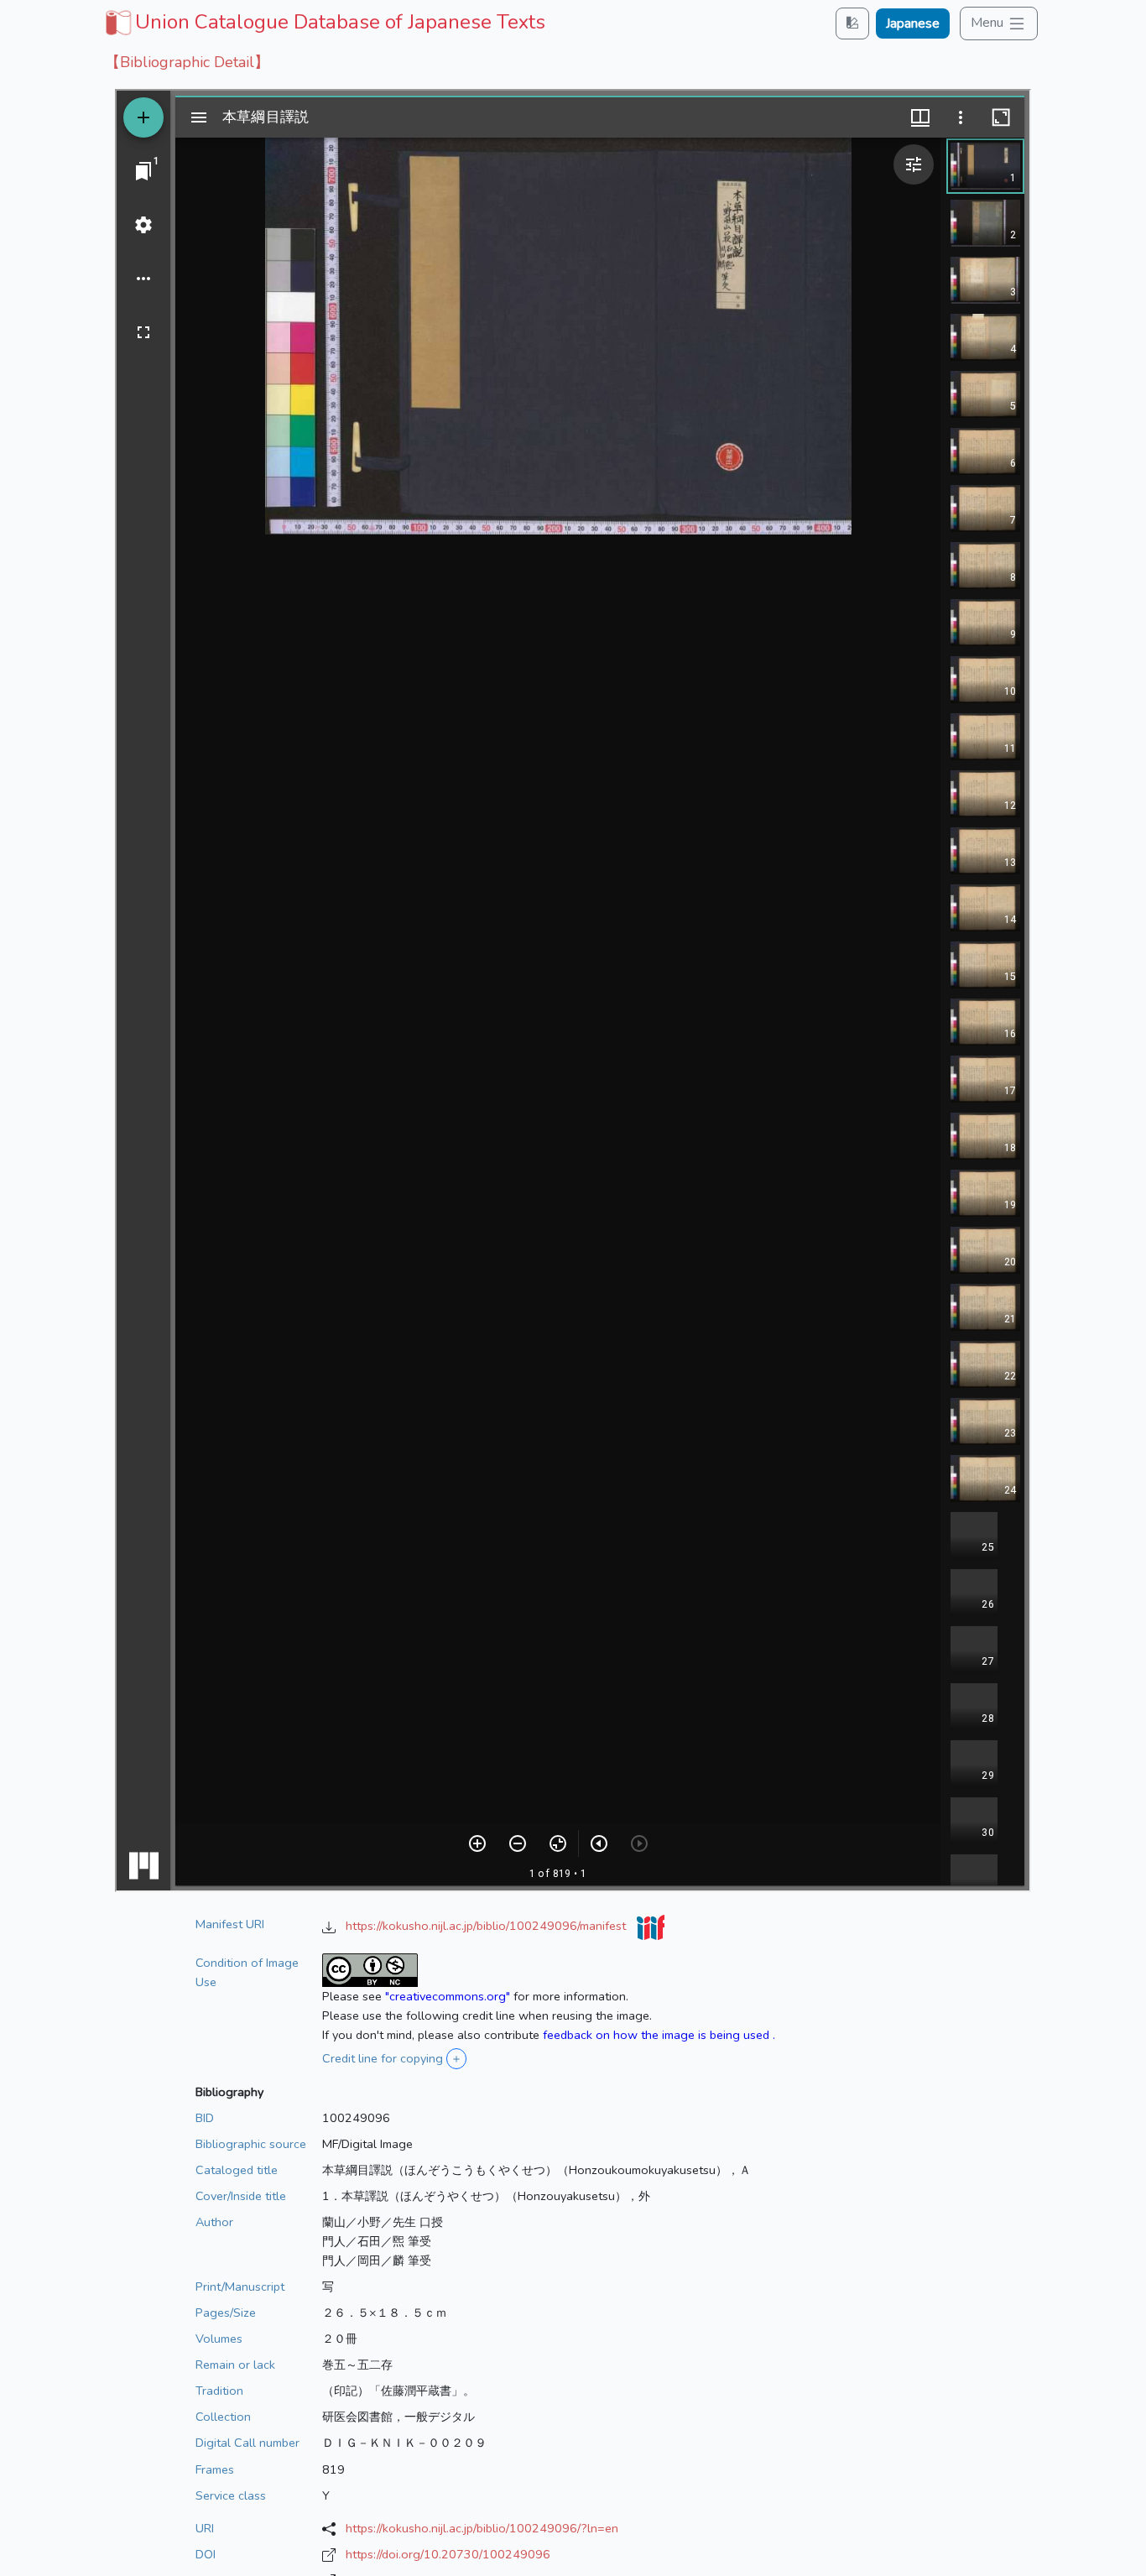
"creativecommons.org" (448, 1996)
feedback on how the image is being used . (659, 2035)
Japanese (913, 23)
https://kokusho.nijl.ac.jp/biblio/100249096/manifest (487, 1926)
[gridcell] (323, 22)
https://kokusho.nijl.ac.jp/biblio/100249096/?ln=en (482, 2528)
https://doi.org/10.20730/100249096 (448, 2554)
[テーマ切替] (852, 23)
